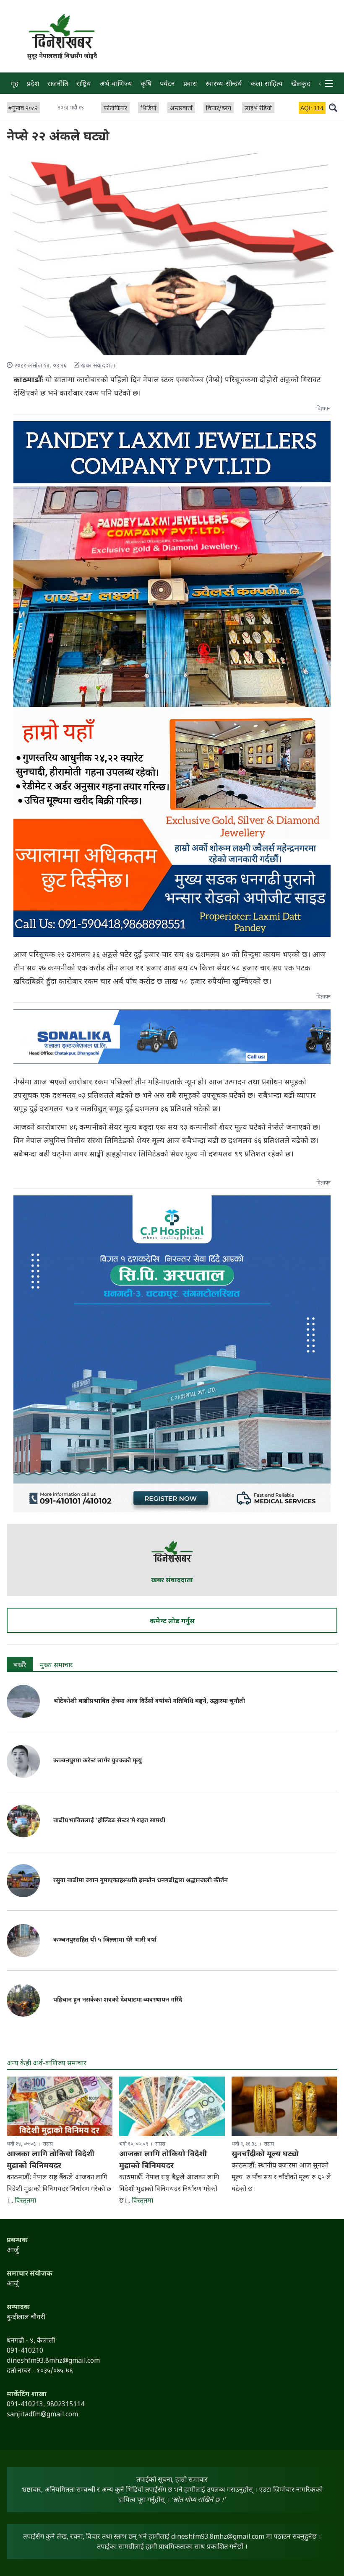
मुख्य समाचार (56, 1666)
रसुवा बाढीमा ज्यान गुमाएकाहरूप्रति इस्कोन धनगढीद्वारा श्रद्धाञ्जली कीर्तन (141, 1881)
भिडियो (149, 109)
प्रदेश (33, 84)
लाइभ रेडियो (258, 109)
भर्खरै (20, 1666)
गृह (15, 84)
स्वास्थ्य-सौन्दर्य (224, 84)
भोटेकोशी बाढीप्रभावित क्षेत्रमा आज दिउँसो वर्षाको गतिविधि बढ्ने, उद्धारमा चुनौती (149, 1701)
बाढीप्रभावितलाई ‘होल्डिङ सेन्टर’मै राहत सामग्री (109, 1821)
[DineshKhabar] (62, 31)
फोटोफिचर (115, 109)
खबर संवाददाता (172, 1581)
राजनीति (58, 84)
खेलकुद (301, 84)
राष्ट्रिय (84, 84)
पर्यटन (167, 84)
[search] (333, 107)
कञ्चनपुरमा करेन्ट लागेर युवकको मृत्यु (98, 1761)
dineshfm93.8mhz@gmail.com (218, 2537)
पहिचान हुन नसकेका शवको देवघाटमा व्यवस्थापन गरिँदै (118, 2000)
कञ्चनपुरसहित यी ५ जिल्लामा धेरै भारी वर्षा (105, 1940)
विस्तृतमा (25, 2201)
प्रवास (190, 84)
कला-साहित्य (267, 84)
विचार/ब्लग (219, 109)
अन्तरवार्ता (181, 109)
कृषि (146, 84)
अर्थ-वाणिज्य (116, 84)
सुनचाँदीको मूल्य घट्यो (265, 2154)
